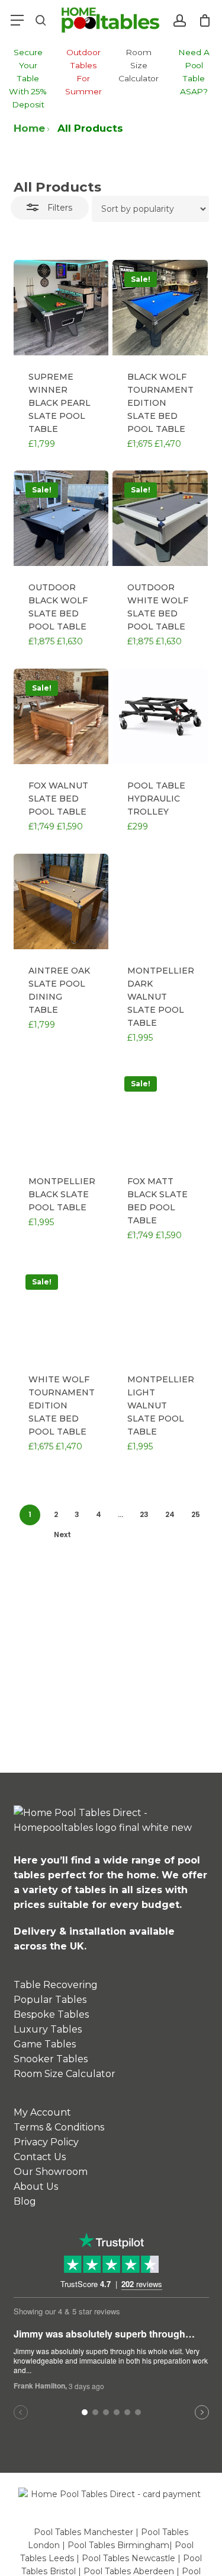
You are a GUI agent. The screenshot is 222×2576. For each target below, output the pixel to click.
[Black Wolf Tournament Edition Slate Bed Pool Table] (160, 308)
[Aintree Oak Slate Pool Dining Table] (61, 901)
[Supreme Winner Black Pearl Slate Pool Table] (61, 308)
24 (170, 1514)
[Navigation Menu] (17, 20)
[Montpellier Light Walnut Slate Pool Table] (160, 1310)
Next (62, 1535)
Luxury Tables (48, 2029)
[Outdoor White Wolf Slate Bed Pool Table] (160, 518)
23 (144, 1514)
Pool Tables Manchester (83, 2532)
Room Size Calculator (65, 2074)
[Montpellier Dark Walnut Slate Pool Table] (160, 901)
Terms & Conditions (59, 2127)
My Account (42, 2112)
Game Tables (45, 2044)
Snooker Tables (51, 2059)
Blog (25, 2201)
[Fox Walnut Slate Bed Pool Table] (61, 716)
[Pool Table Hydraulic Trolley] (160, 716)
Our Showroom (51, 2172)
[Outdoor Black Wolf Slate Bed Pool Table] (61, 518)
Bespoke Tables (51, 2014)
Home (29, 128)
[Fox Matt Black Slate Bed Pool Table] (160, 1112)
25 (196, 1514)
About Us (36, 2187)
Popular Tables (50, 2000)
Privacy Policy (46, 2142)
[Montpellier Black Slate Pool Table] (61, 1112)
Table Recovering (56, 1985)
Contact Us (40, 2157)
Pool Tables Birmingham (118, 2545)
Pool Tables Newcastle (128, 2558)
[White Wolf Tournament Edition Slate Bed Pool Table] (61, 1310)
